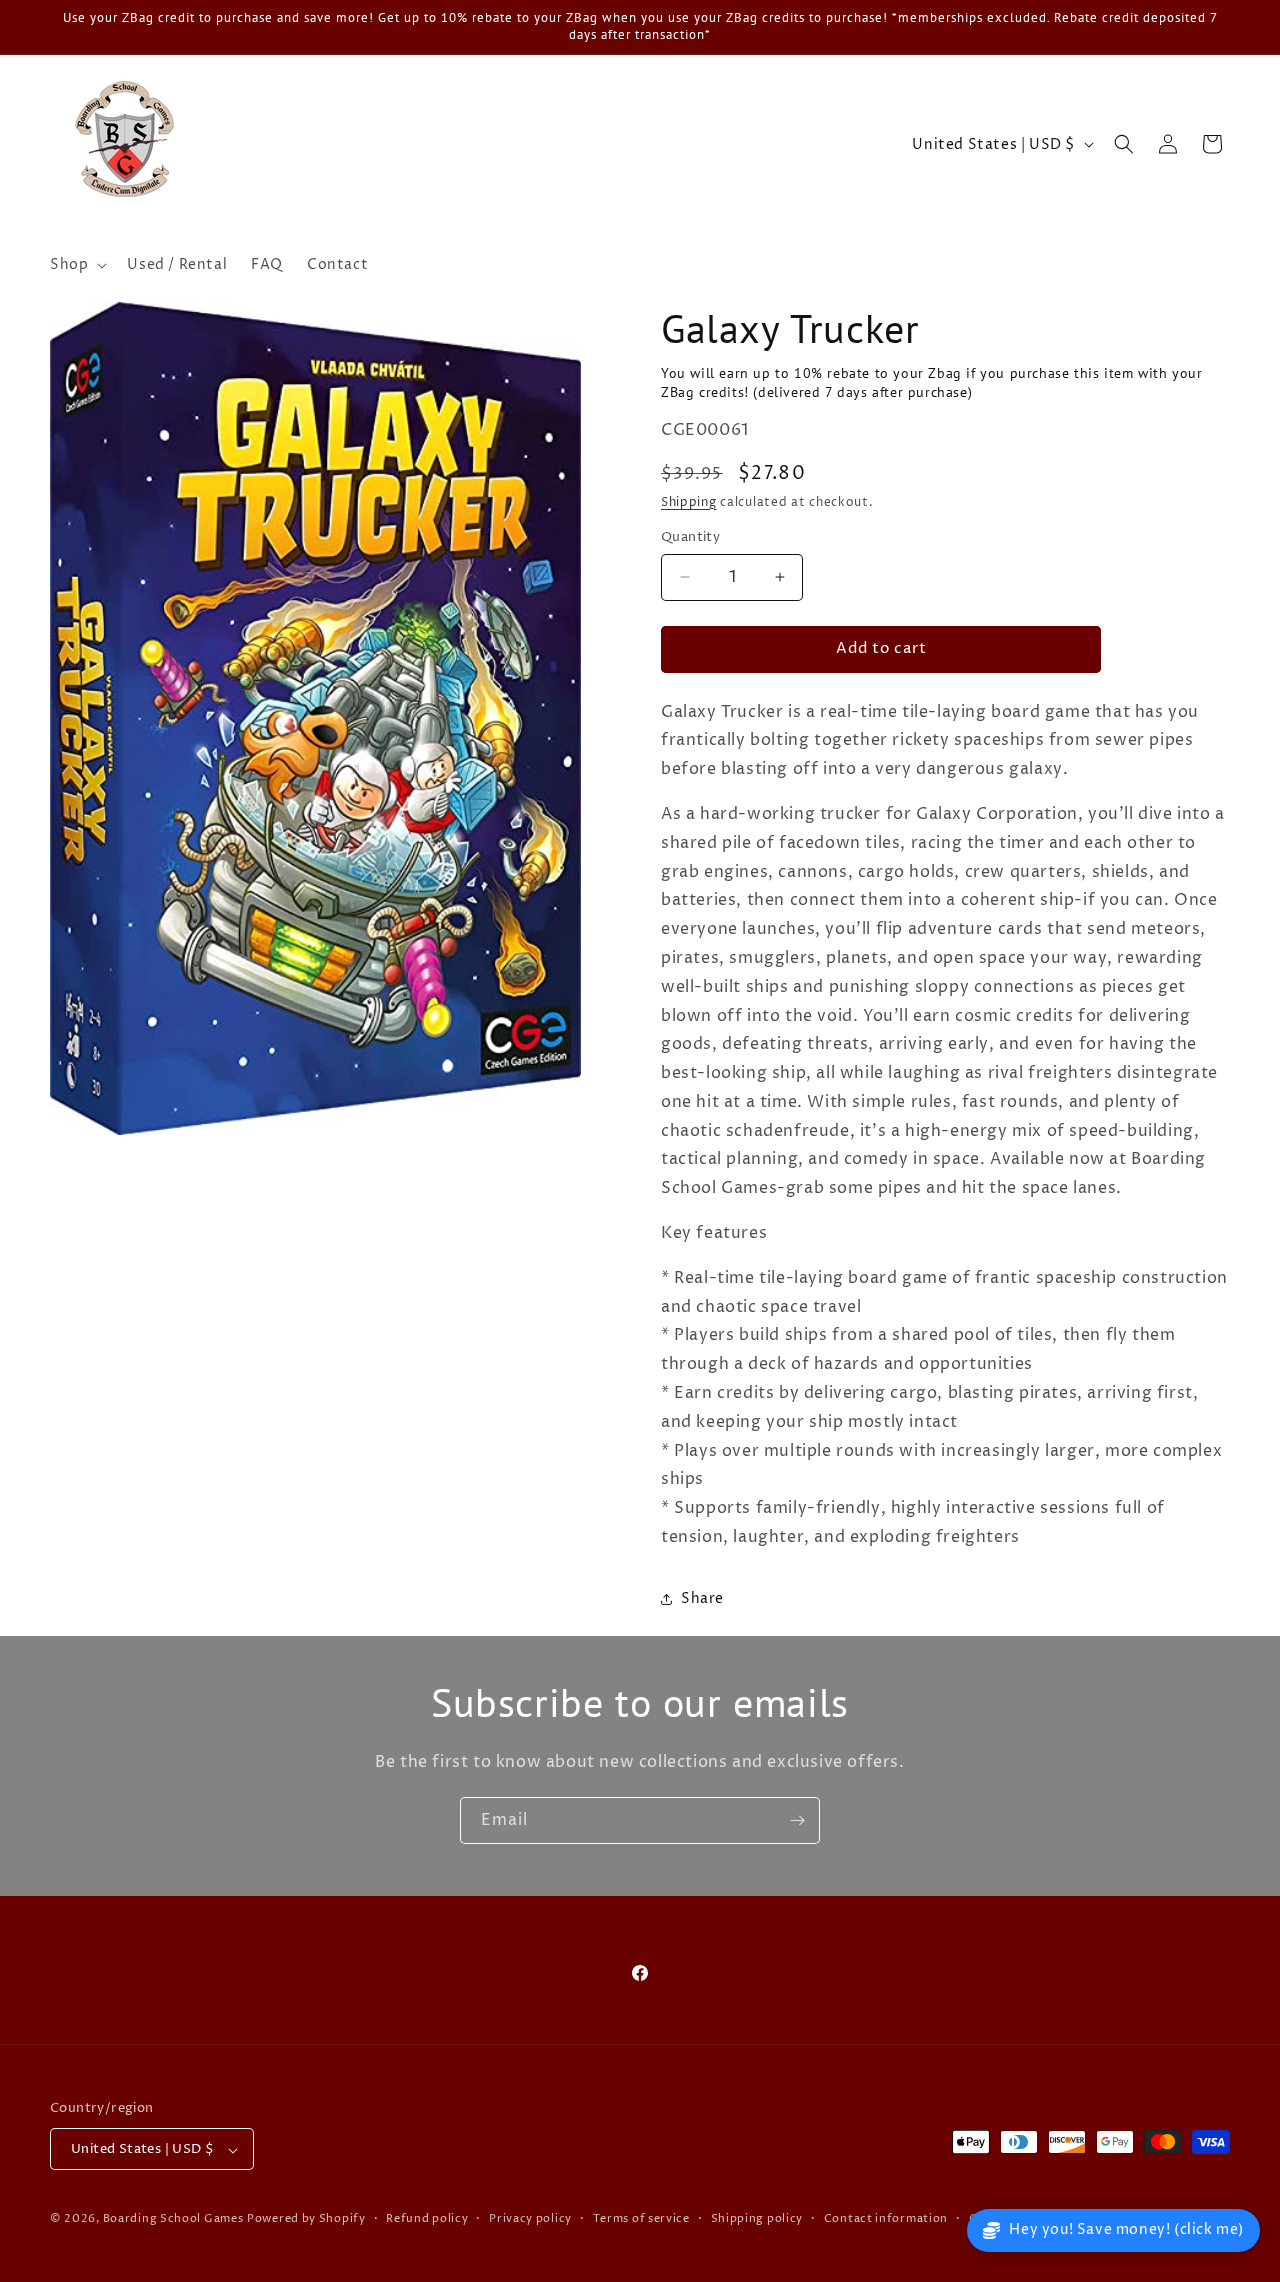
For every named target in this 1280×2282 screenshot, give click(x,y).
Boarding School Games (173, 2219)
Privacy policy (530, 2218)
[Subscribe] (797, 1820)
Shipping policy (757, 2218)
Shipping (689, 502)
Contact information (886, 2218)
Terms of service (641, 2218)
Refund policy (427, 2218)
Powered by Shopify (306, 2219)
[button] (76, 265)
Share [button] (702, 1598)
